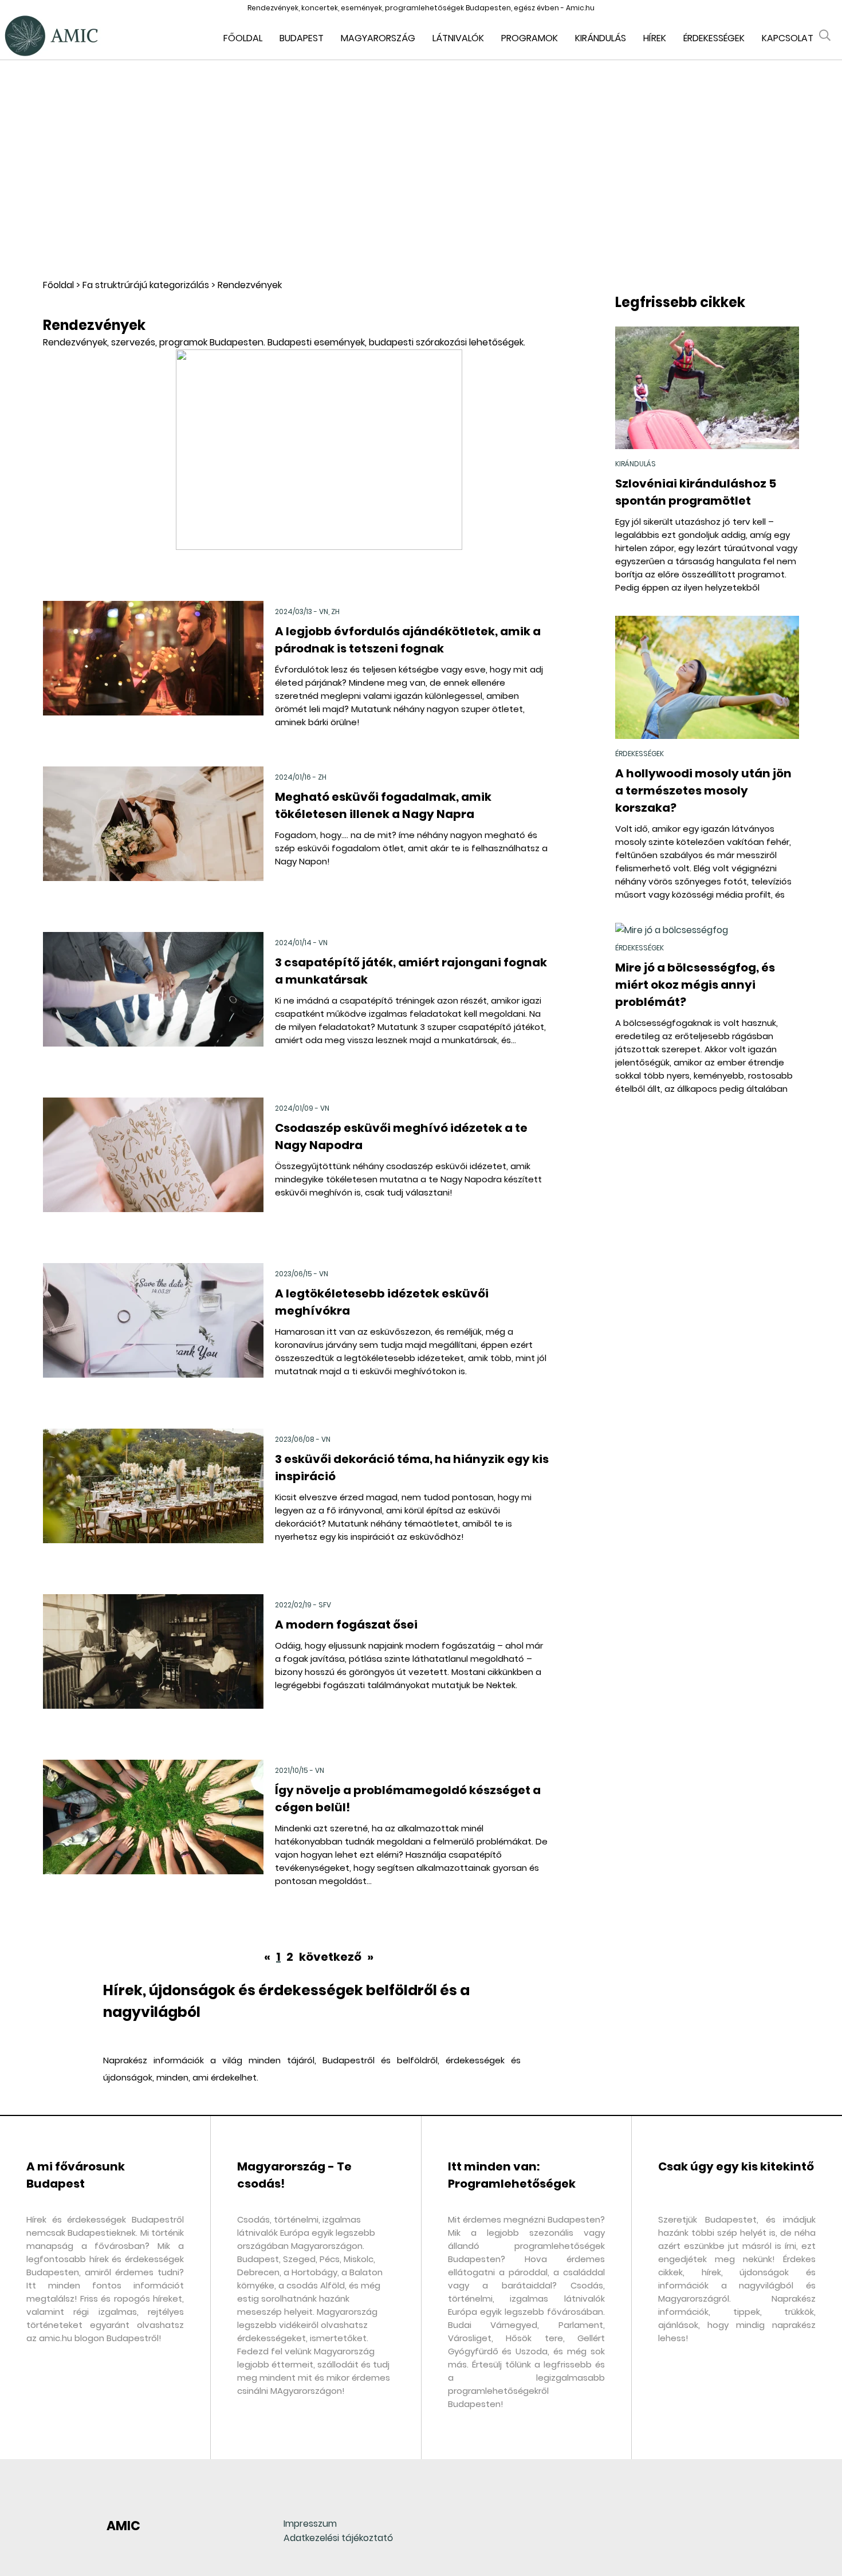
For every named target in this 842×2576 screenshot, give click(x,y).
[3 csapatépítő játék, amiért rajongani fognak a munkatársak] (153, 1006)
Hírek (655, 38)
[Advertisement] (421, 169)
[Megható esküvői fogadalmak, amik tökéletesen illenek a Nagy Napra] (153, 840)
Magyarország (378, 38)
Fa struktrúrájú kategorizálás (146, 285)
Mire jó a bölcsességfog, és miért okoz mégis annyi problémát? (695, 985)
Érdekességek (714, 38)
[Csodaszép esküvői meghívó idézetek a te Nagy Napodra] (153, 1171)
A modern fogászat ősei (346, 1625)
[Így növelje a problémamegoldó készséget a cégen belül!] (153, 1833)
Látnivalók (458, 38)
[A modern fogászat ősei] (153, 1668)
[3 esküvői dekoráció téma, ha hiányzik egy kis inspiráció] (153, 1502)
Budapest (302, 38)
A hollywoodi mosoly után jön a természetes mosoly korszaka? (703, 791)
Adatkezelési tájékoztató (338, 2538)
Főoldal (243, 38)
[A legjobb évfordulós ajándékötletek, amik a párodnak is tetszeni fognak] (153, 675)
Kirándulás (601, 38)
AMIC (123, 2526)
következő (331, 1957)
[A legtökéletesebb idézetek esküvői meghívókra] (153, 1337)
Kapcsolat (788, 38)
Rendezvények (250, 285)
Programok (530, 38)
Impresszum (310, 2524)
